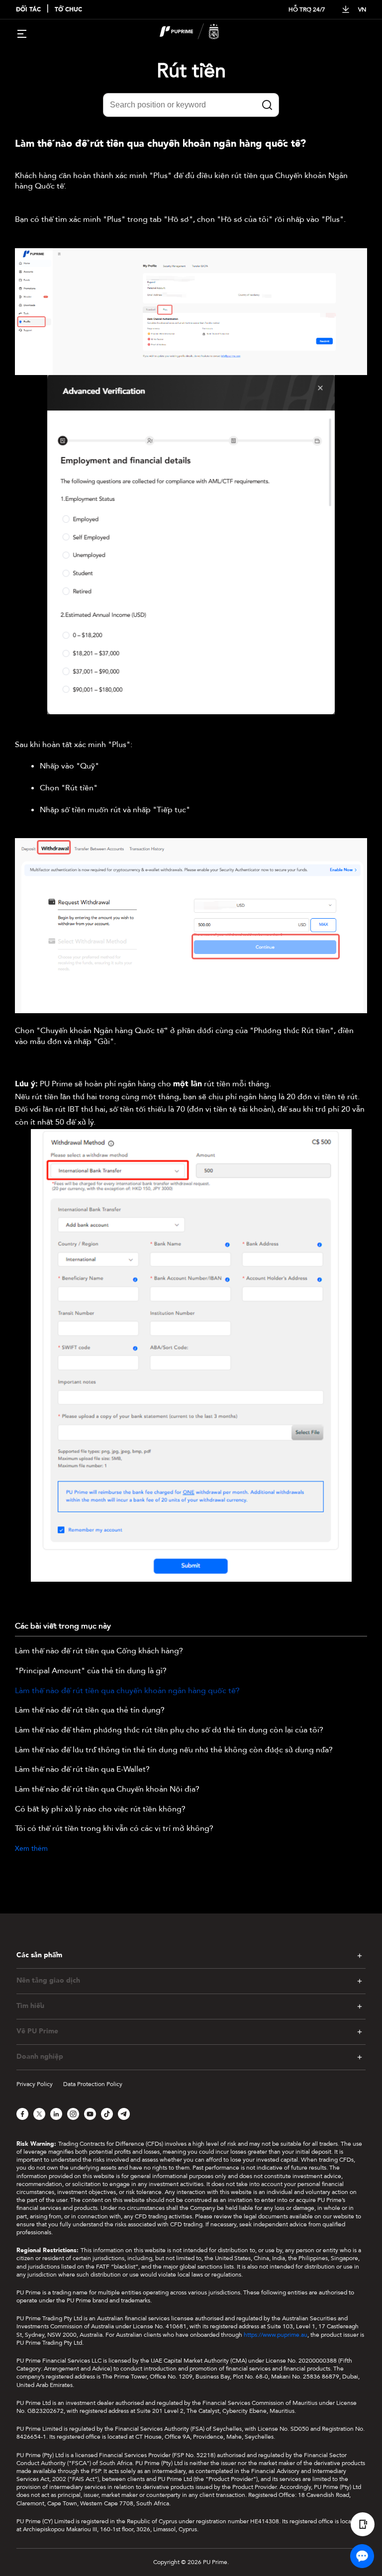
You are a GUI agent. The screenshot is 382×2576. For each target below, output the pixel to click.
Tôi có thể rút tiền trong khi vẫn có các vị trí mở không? (114, 1829)
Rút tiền (191, 71)
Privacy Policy (35, 2084)
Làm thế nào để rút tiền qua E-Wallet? (82, 1770)
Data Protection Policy (93, 2084)
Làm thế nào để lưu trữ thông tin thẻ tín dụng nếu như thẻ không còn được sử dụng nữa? (174, 1750)
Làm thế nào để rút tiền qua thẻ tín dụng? (90, 1711)
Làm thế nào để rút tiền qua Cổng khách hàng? (99, 1651)
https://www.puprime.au (276, 2335)
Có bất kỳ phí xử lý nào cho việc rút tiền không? (100, 1810)
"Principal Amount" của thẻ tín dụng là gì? (91, 1671)
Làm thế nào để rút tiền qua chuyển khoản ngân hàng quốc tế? (127, 1691)
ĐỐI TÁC (28, 10)
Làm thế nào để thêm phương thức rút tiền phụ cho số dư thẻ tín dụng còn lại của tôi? (169, 1730)
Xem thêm (31, 1849)
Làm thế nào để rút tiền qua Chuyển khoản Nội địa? (107, 1790)
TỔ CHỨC (68, 10)
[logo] (197, 33)
